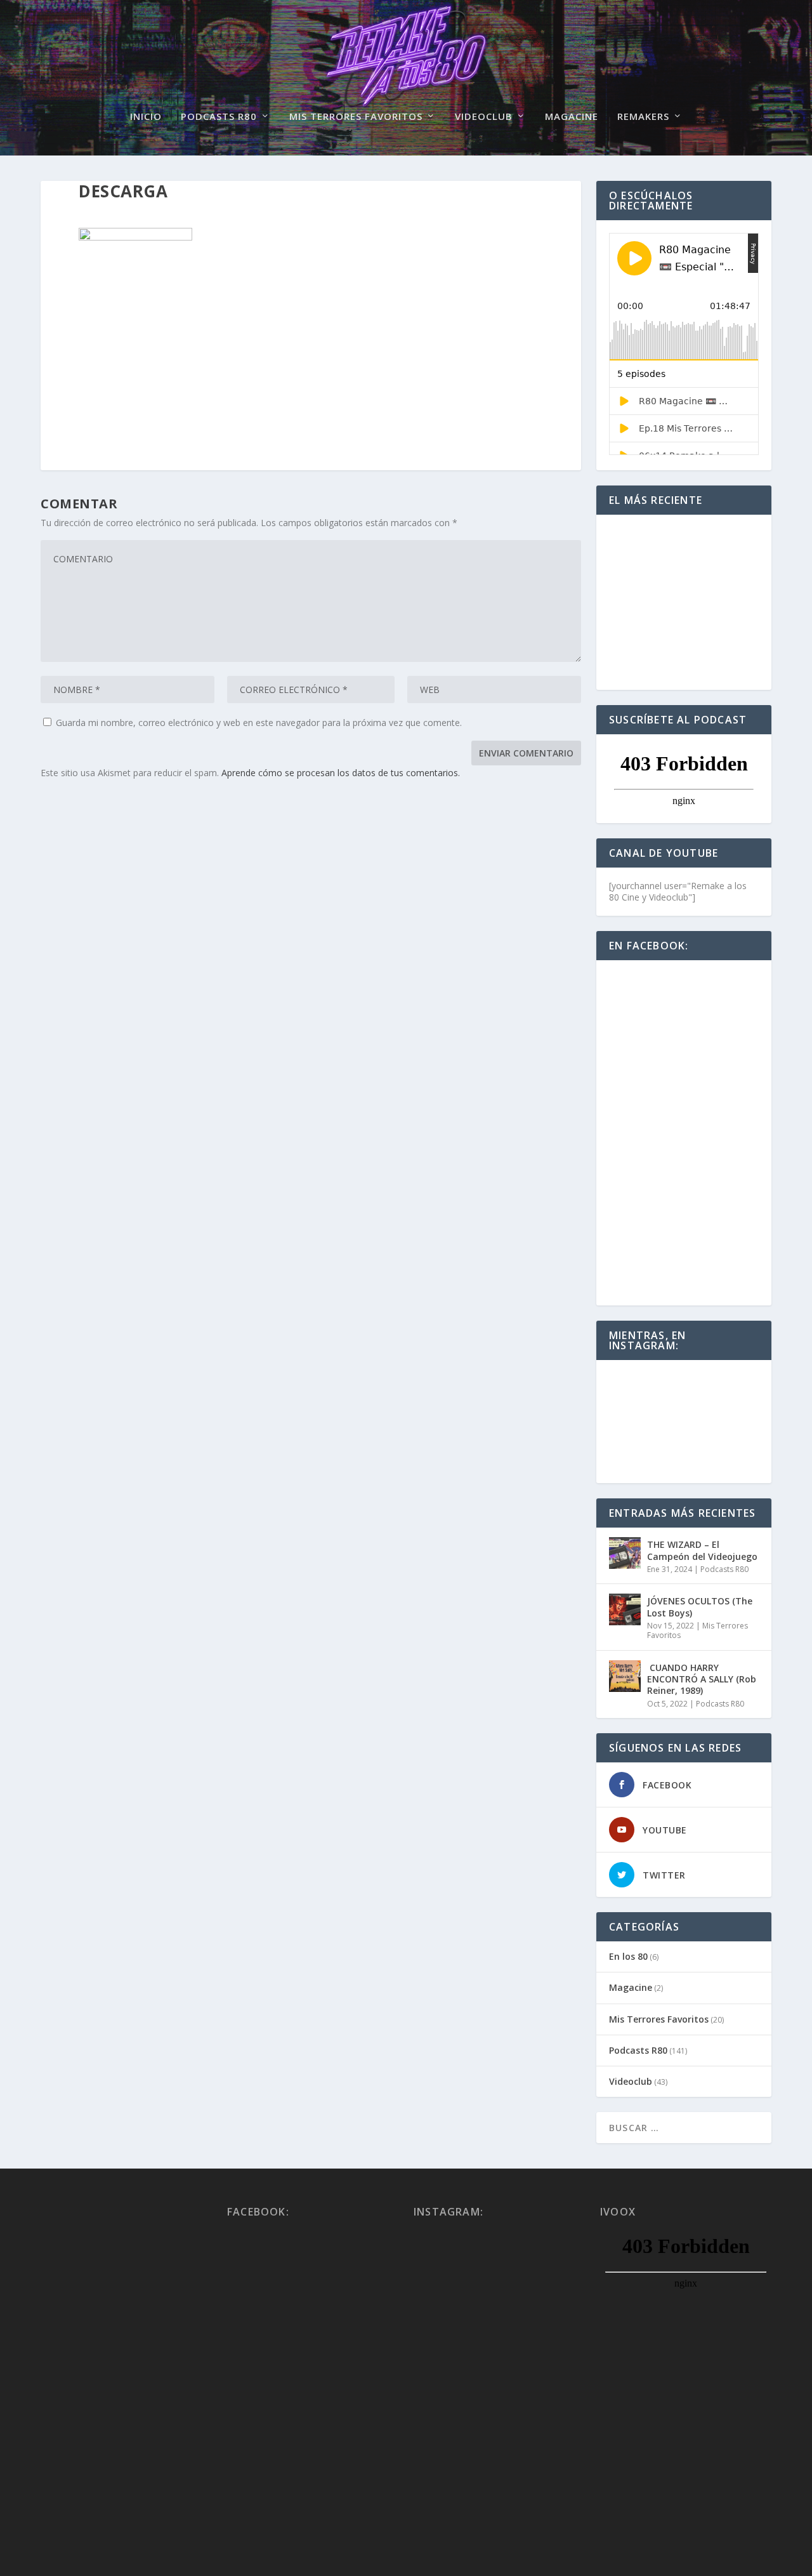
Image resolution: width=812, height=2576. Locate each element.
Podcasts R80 (219, 117)
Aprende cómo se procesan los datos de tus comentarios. (341, 773)
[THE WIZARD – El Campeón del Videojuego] (625, 1553)
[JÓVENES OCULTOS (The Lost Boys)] (625, 1609)
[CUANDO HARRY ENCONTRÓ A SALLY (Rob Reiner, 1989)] (625, 1676)
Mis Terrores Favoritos (356, 117)
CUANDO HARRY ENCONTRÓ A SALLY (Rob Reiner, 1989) (702, 1679)
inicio (146, 117)
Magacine (572, 117)
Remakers (643, 117)
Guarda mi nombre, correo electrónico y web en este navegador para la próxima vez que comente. (259, 723)
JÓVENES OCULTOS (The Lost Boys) (700, 1607)
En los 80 (628, 1956)
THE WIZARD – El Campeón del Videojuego (702, 1550)
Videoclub (484, 117)
